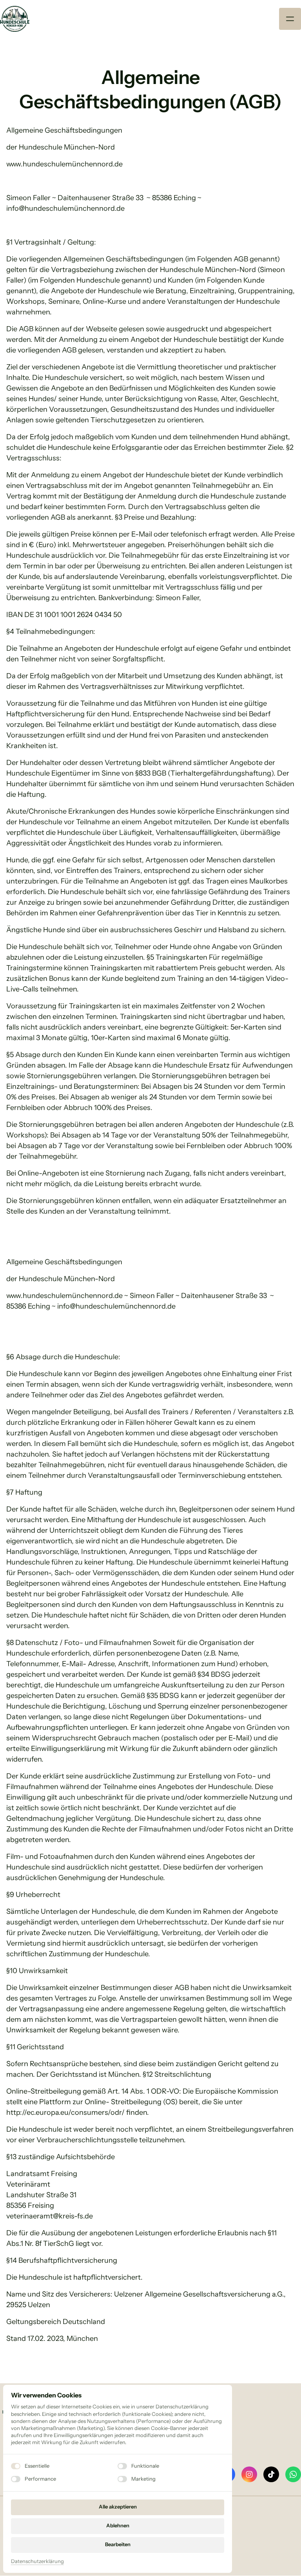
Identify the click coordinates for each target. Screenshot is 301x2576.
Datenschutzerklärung (37, 2562)
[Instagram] (249, 2474)
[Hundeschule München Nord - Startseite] (15, 19)
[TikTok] (271, 2474)
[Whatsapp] (293, 2474)
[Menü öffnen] (290, 19)
